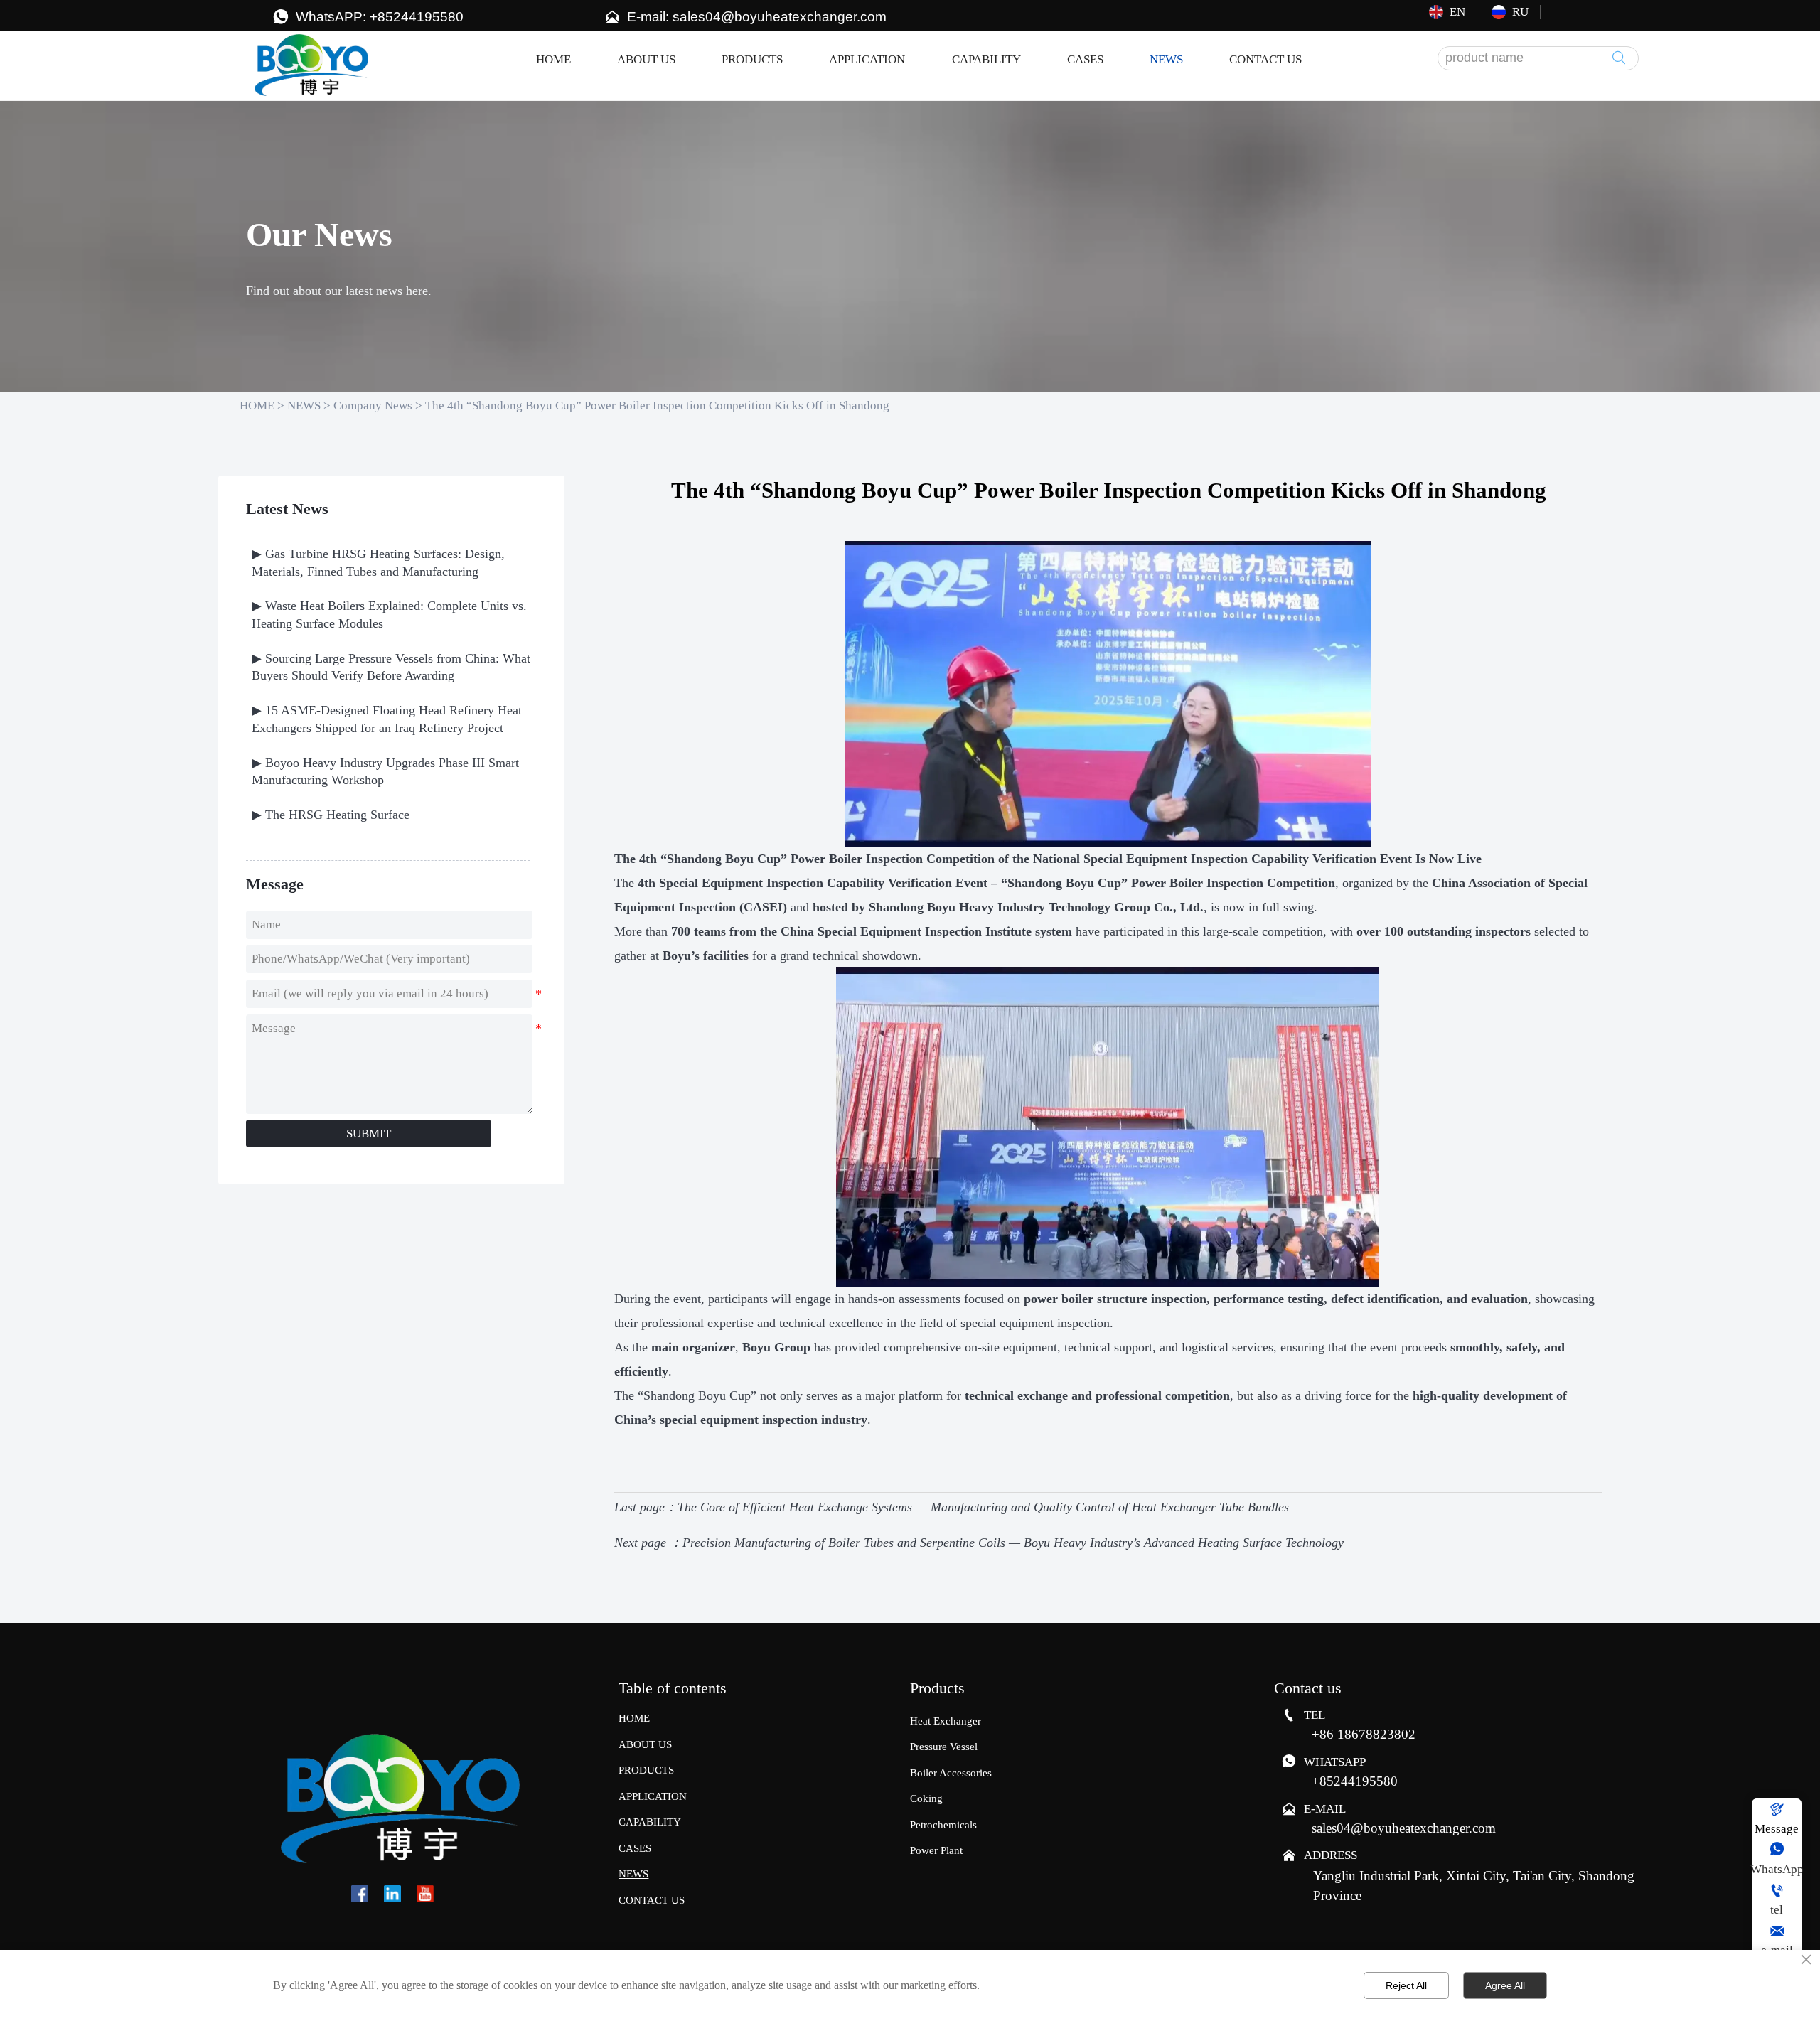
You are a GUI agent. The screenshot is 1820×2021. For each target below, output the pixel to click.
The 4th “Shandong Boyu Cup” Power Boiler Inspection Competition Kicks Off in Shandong (657, 406)
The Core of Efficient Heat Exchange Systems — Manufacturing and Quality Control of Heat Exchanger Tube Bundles (983, 1507)
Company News (373, 406)
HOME (257, 406)
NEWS (304, 406)
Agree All (1505, 1985)
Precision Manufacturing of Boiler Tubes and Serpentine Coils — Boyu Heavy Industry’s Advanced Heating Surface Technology (1013, 1543)
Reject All (1406, 1985)
